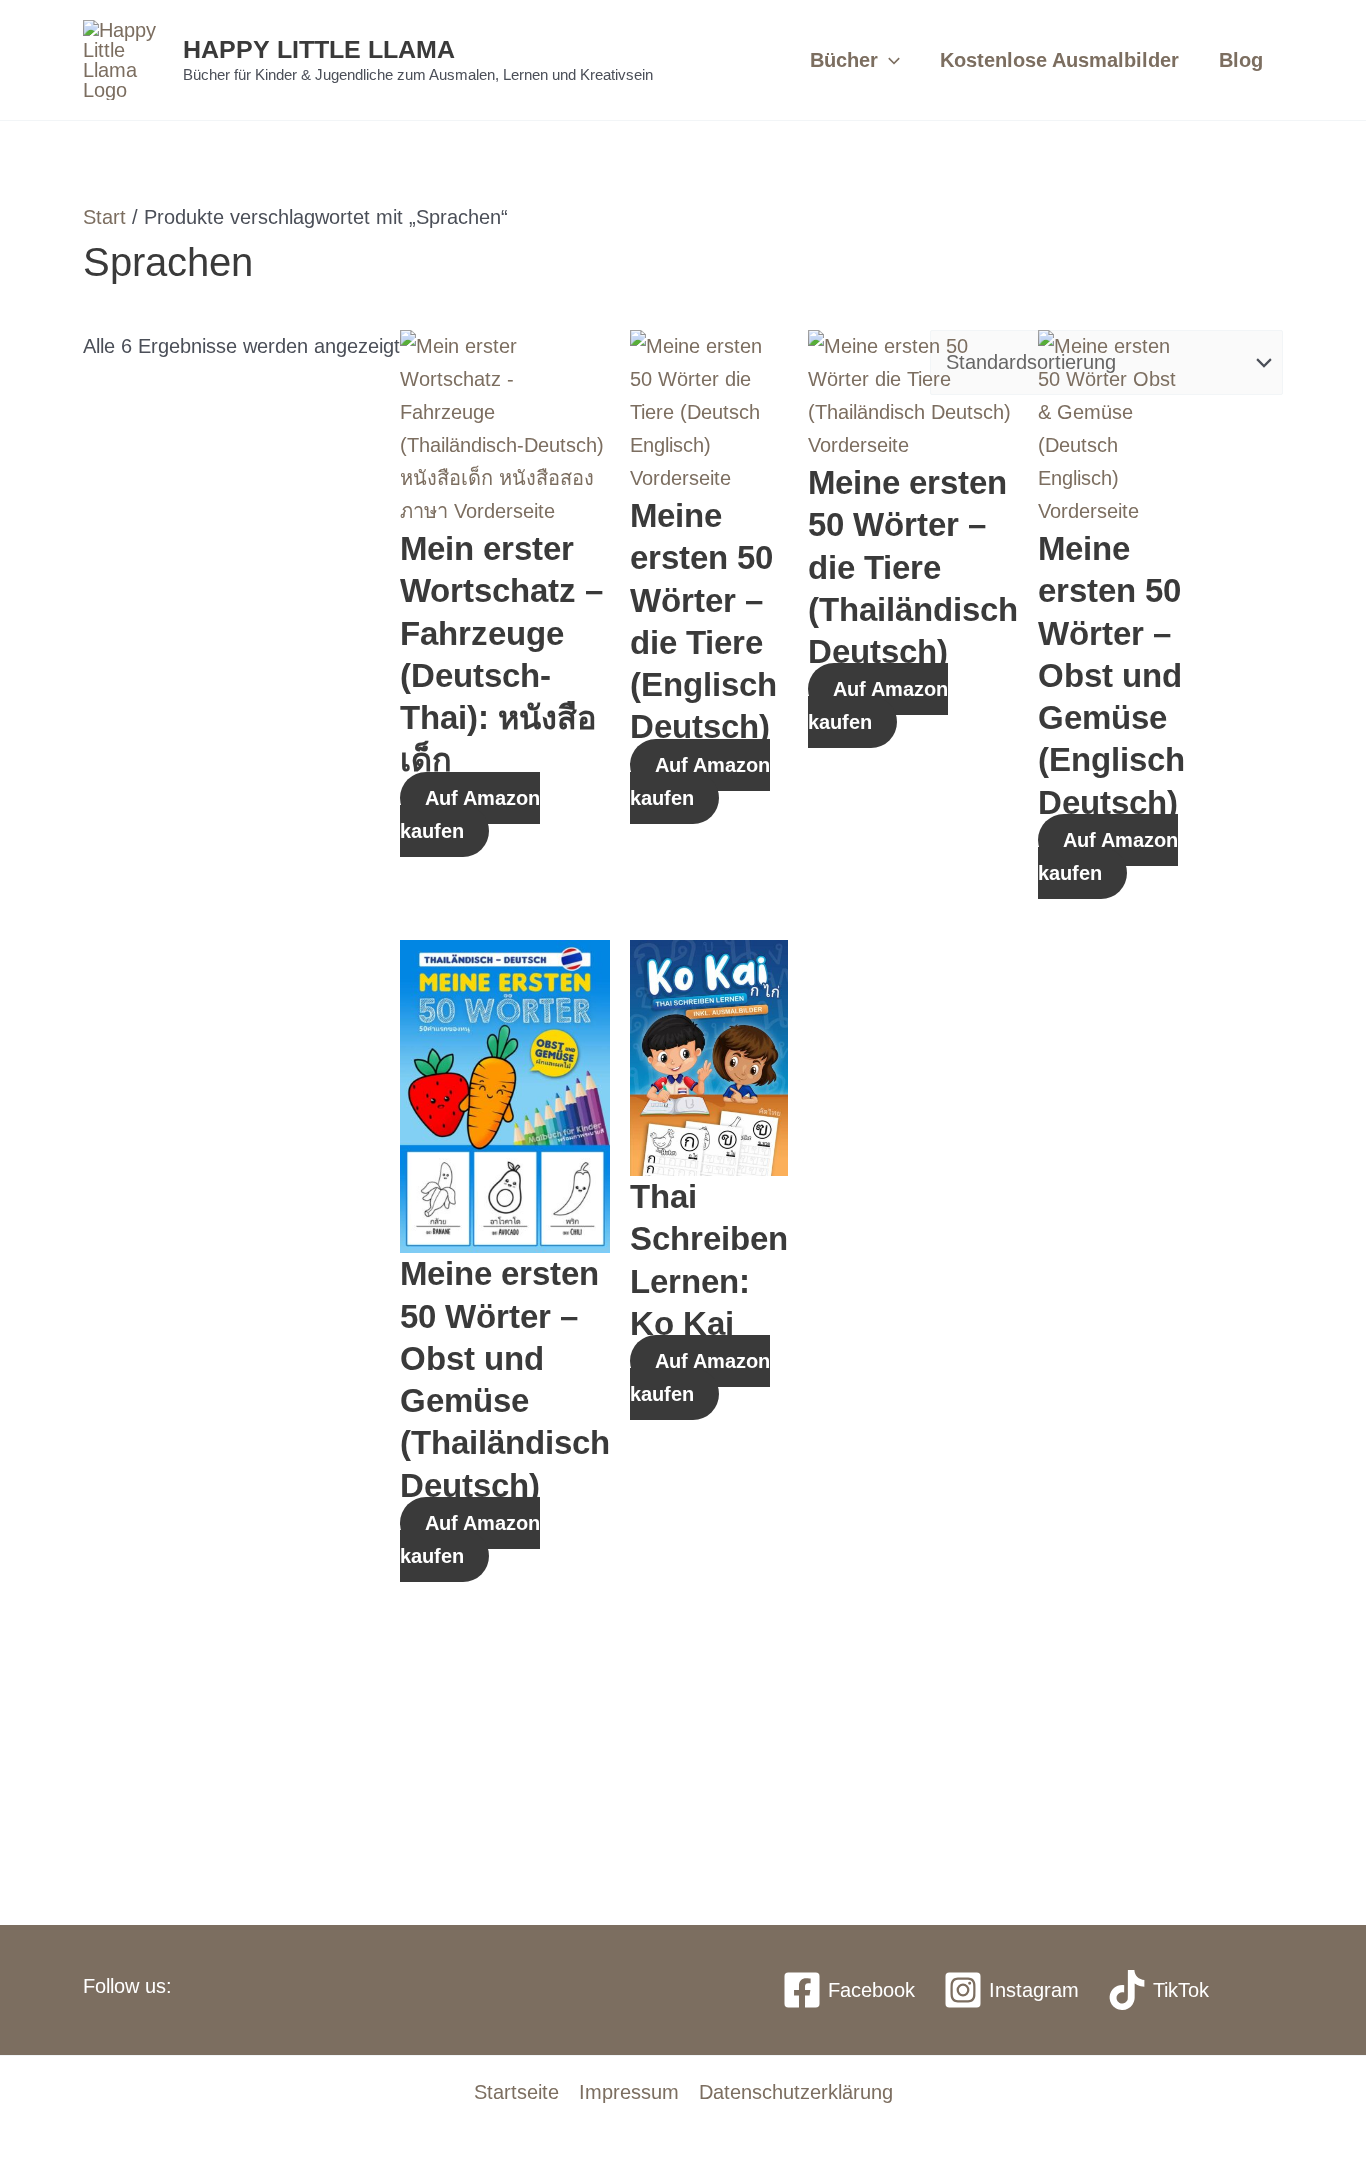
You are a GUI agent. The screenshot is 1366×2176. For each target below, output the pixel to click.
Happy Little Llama (319, 49)
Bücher (844, 60)
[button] (889, 60)
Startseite (516, 2092)
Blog (1241, 60)
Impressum (629, 2092)
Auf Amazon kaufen (470, 814)
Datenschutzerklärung (796, 2092)
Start (104, 217)
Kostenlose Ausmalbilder (1059, 60)
